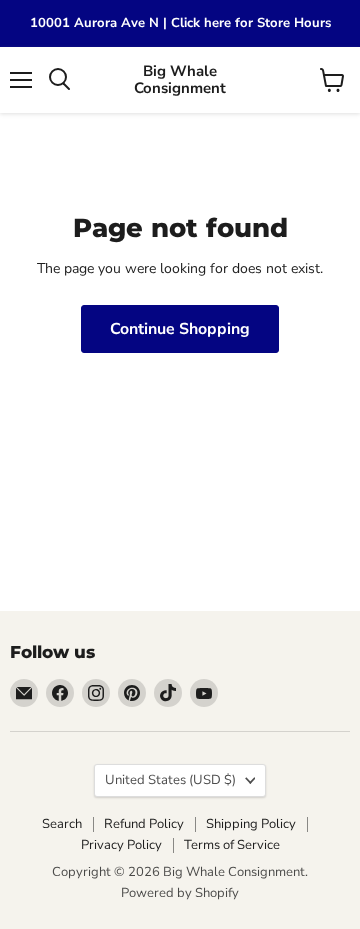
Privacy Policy (121, 845)
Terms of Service (232, 845)
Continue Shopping (180, 329)
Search (62, 824)
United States (170, 780)
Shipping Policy (251, 824)
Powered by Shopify (180, 893)
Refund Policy (144, 824)
